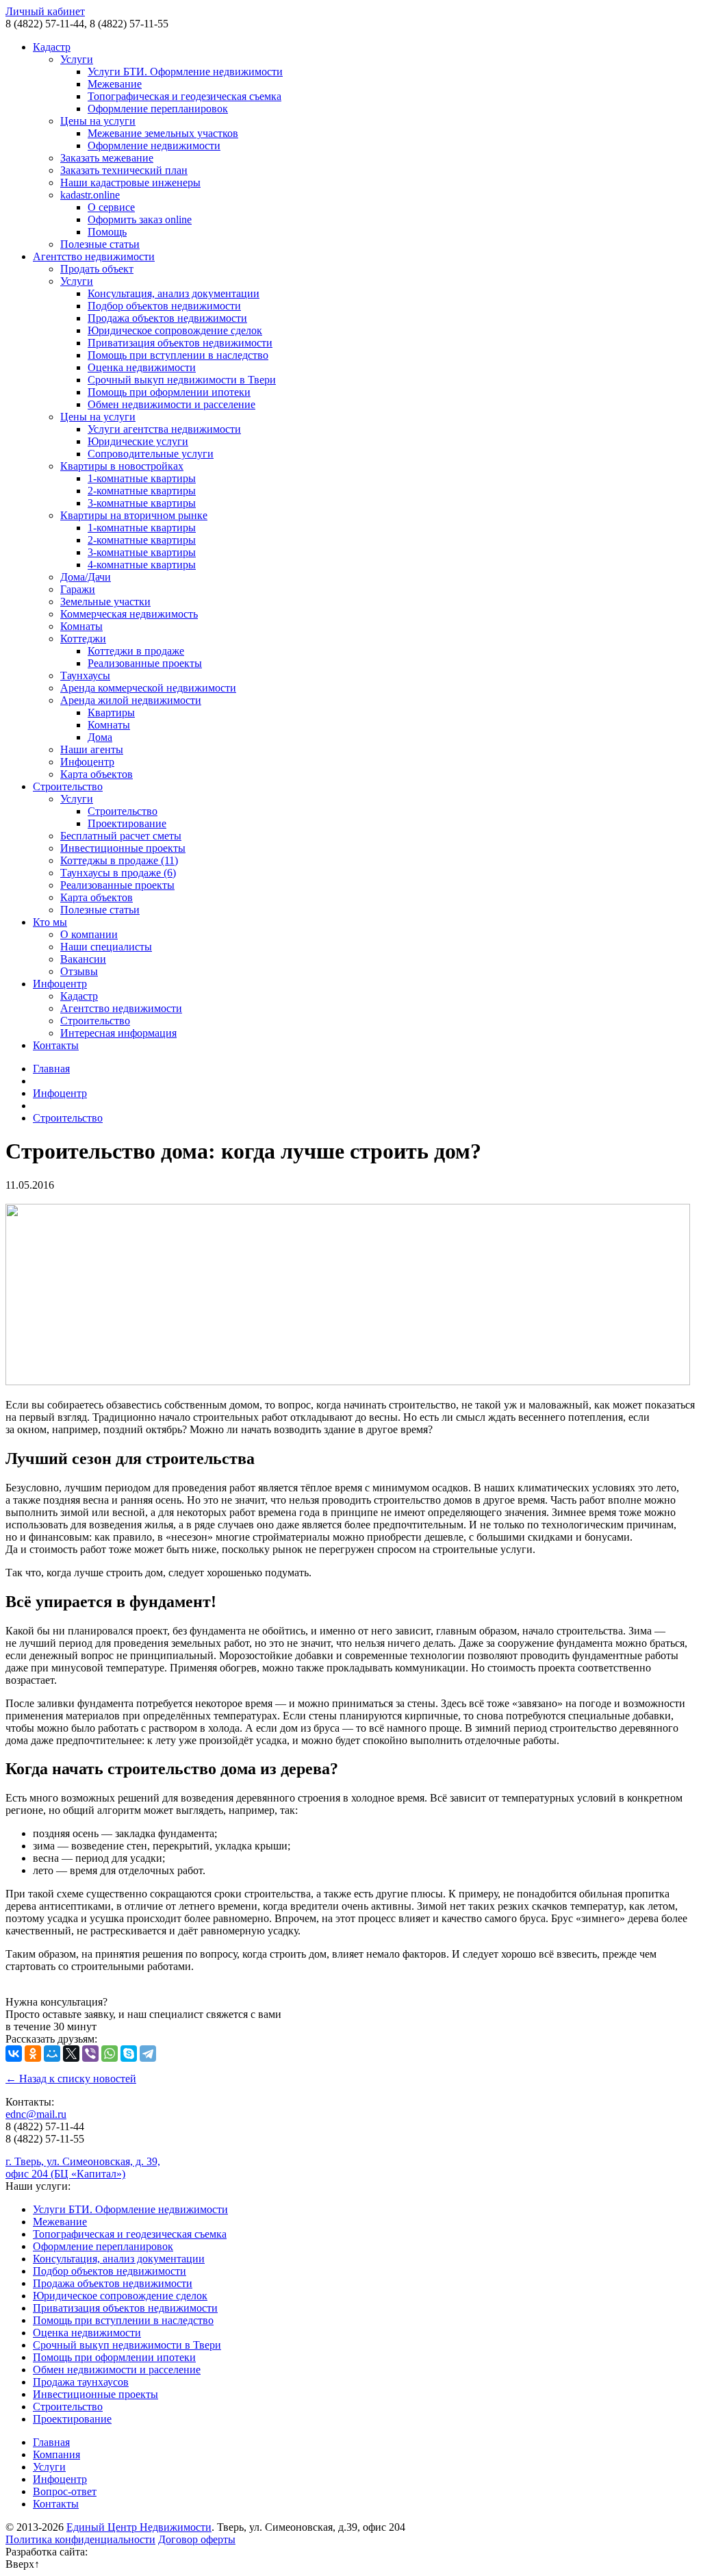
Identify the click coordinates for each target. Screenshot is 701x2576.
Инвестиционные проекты (123, 848)
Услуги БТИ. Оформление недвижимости (185, 72)
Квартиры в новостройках (122, 466)
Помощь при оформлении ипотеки (169, 392)
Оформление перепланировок (158, 109)
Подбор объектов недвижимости (164, 306)
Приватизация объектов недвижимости (180, 343)
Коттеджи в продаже (136, 651)
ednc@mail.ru (36, 2114)
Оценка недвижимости (142, 367)
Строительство (68, 786)
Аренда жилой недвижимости (131, 700)
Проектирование (127, 823)
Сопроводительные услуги (151, 454)
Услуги (77, 59)
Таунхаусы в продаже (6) (118, 873)
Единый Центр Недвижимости (139, 2527)
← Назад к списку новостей (71, 2079)
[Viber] (90, 2054)
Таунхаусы (85, 675)
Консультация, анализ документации (174, 293)
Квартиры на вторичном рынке (134, 515)
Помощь (107, 232)
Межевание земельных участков (163, 133)
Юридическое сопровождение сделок (175, 330)
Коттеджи (83, 639)
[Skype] (129, 2054)
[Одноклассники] (33, 2054)
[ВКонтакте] (14, 2054)
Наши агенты (92, 749)
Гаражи (78, 589)
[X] (71, 2054)
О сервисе (111, 207)
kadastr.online (90, 195)
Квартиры (111, 712)
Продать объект (97, 269)
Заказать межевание (107, 158)
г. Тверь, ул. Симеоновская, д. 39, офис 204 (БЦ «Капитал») (83, 2168)
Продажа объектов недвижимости (167, 318)
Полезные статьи (100, 244)
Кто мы (50, 922)
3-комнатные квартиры (142, 503)
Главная (51, 1069)
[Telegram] (148, 2054)
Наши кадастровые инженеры (130, 182)
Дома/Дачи (86, 577)
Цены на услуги (98, 121)
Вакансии (83, 959)
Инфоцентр (87, 762)
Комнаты (81, 626)
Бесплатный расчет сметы (121, 836)
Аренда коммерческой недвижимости (148, 688)
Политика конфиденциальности (80, 2539)
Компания (56, 2454)
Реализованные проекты (145, 663)
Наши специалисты (106, 947)
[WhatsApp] (110, 2054)
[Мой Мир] (52, 2054)
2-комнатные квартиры (142, 491)
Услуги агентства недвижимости (164, 429)
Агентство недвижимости (94, 256)
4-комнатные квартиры (142, 565)
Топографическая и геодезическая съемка (184, 96)
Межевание (115, 84)
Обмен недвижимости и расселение (171, 404)
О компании (89, 934)
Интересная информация (118, 1033)
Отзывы (79, 971)
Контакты (56, 1045)
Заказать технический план (124, 170)
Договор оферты (197, 2539)
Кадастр (52, 47)
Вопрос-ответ (65, 2491)
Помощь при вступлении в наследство (178, 355)
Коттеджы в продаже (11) (119, 860)
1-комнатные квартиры (142, 478)
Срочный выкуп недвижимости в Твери (182, 380)
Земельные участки (105, 602)
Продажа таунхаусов (81, 2382)
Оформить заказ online (140, 219)
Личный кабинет (45, 11)
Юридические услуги (138, 441)
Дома (100, 737)
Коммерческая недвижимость (129, 614)
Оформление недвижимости (154, 146)
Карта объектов (97, 774)
